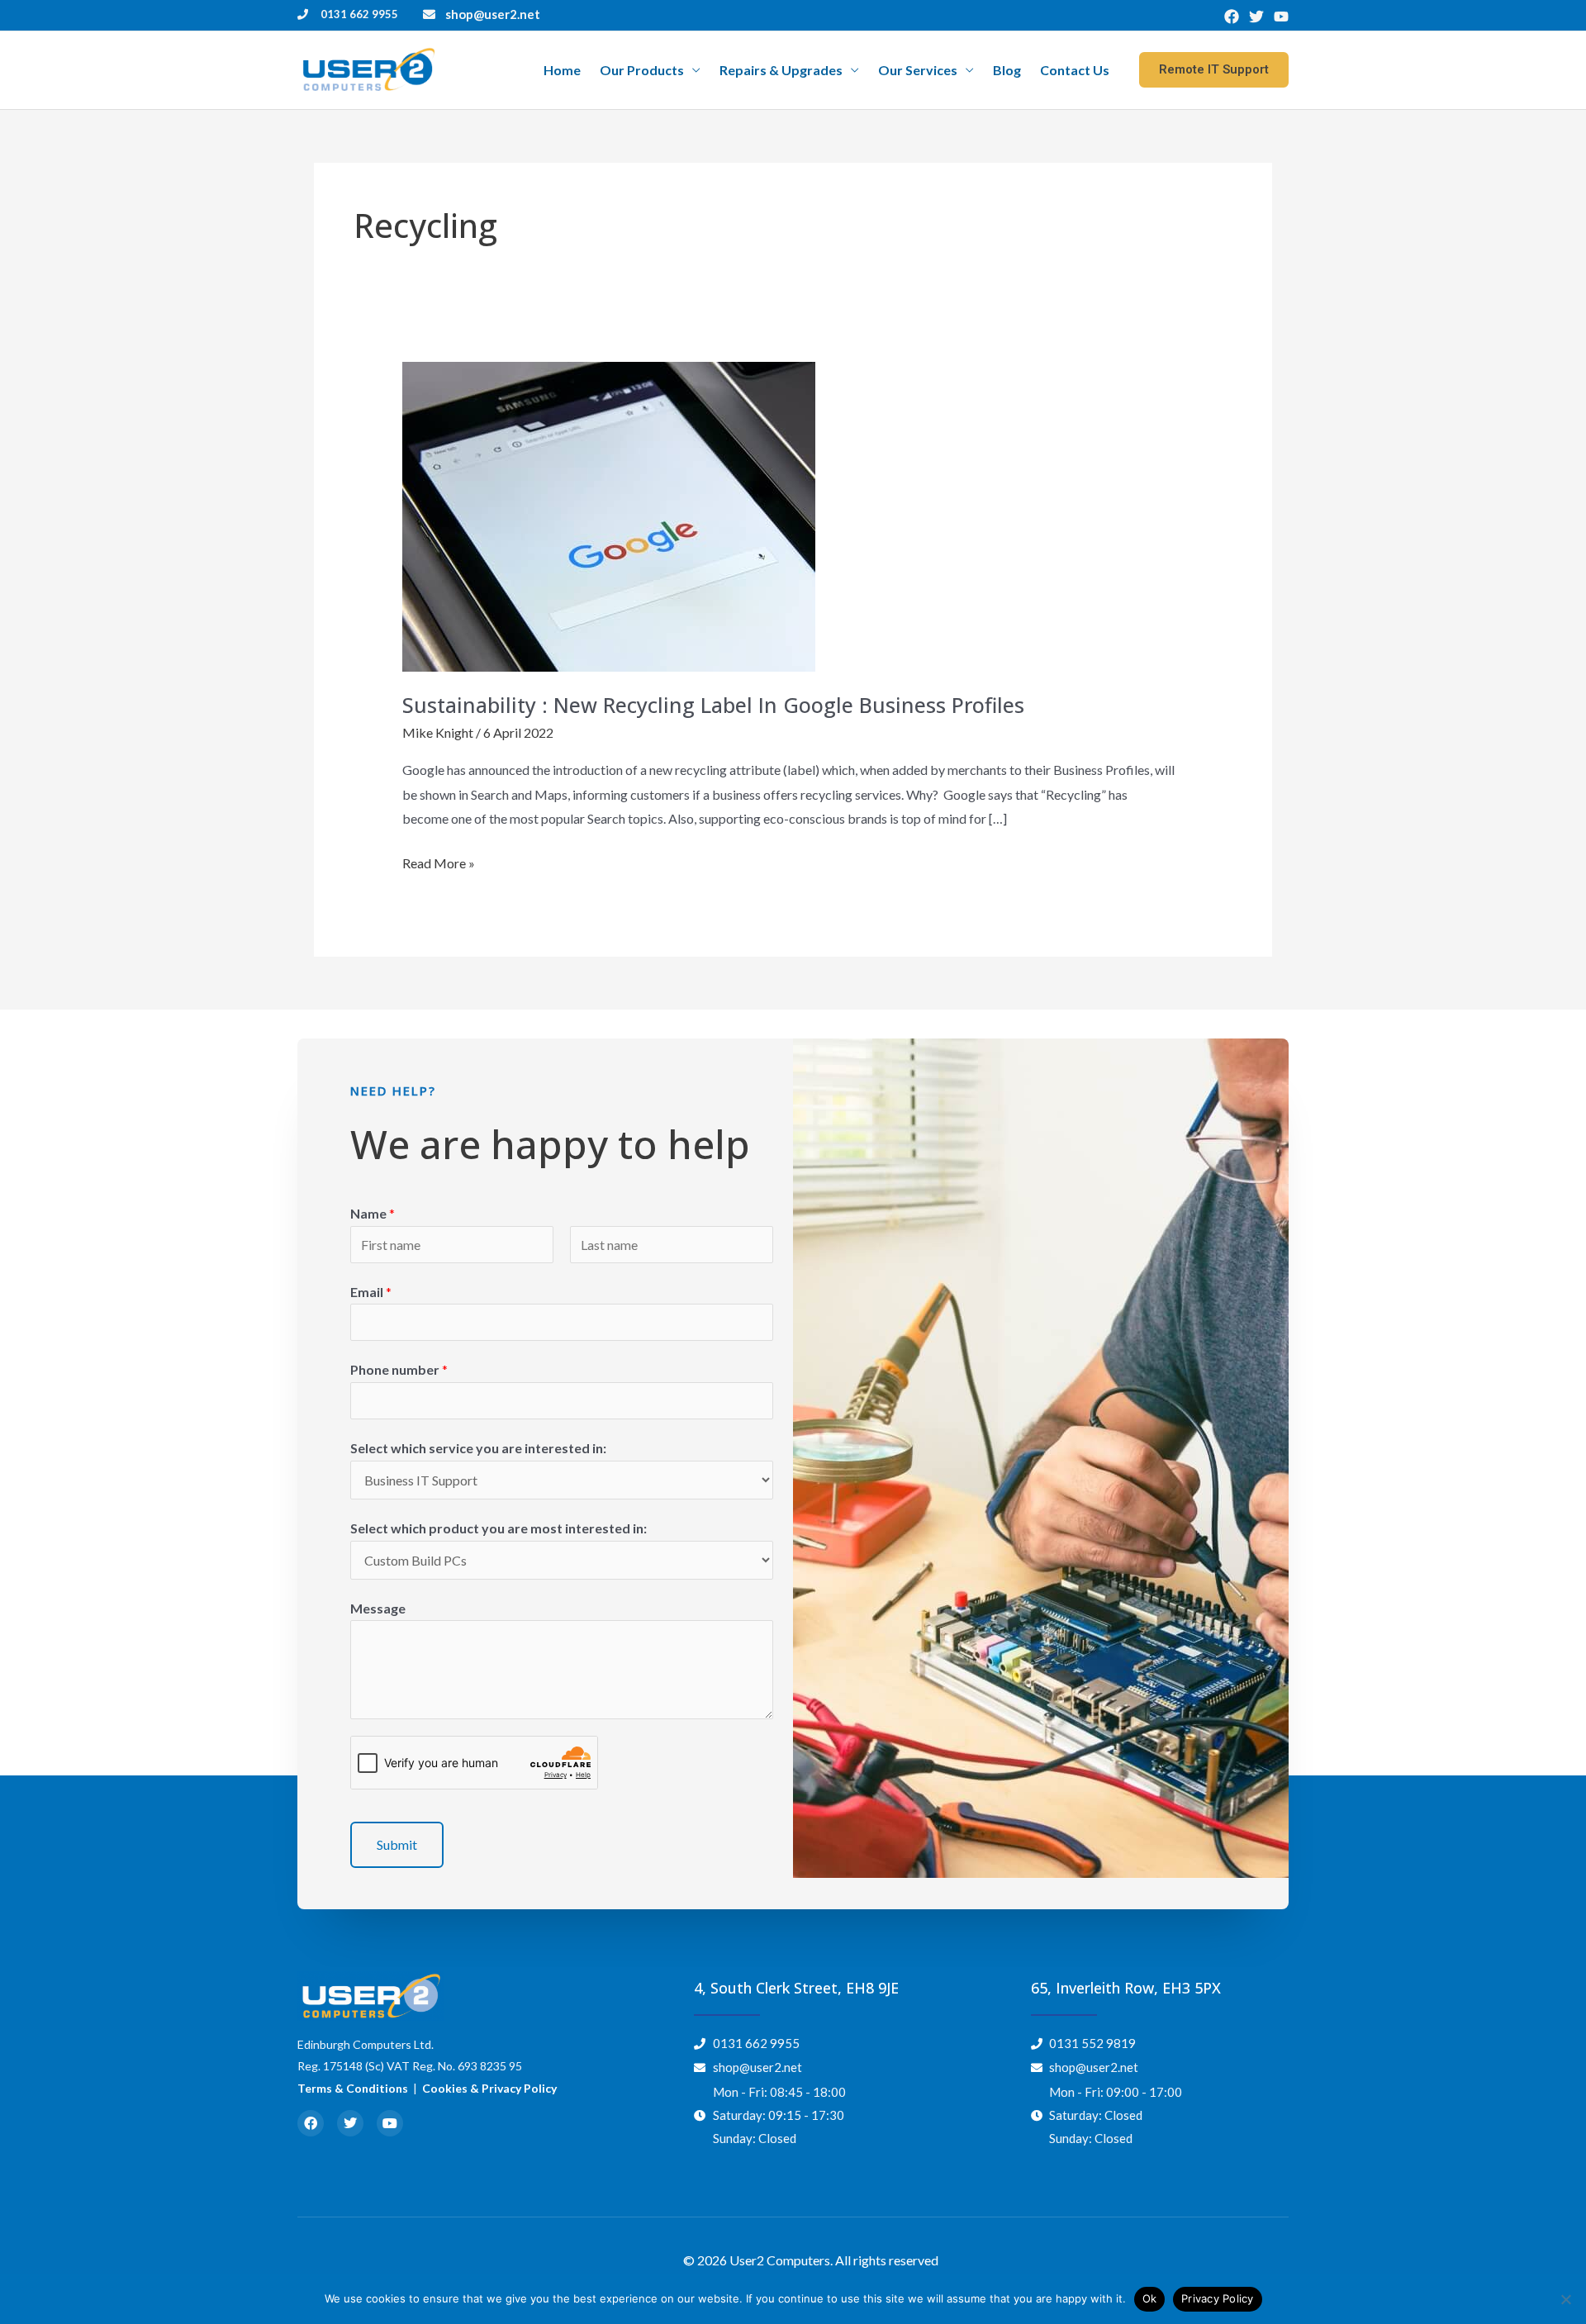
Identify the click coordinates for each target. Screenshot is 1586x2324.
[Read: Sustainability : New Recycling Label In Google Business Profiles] (609, 515)
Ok (1150, 2298)
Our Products (642, 70)
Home (562, 70)
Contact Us (1075, 70)
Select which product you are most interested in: (499, 1528)
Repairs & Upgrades (781, 70)
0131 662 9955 (359, 14)
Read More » (439, 861)
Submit (397, 1844)
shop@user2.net (493, 14)
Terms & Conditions (353, 2088)
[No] (1565, 2299)
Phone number (399, 1369)
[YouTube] (1281, 17)
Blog (1007, 70)
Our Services (918, 70)
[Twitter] (1256, 17)
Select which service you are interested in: (478, 1448)
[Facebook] (1232, 17)
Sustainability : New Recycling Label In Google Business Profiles (713, 705)
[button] (1214, 70)
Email (371, 1292)
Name (373, 1213)
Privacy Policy (1218, 2298)
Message (378, 1608)
